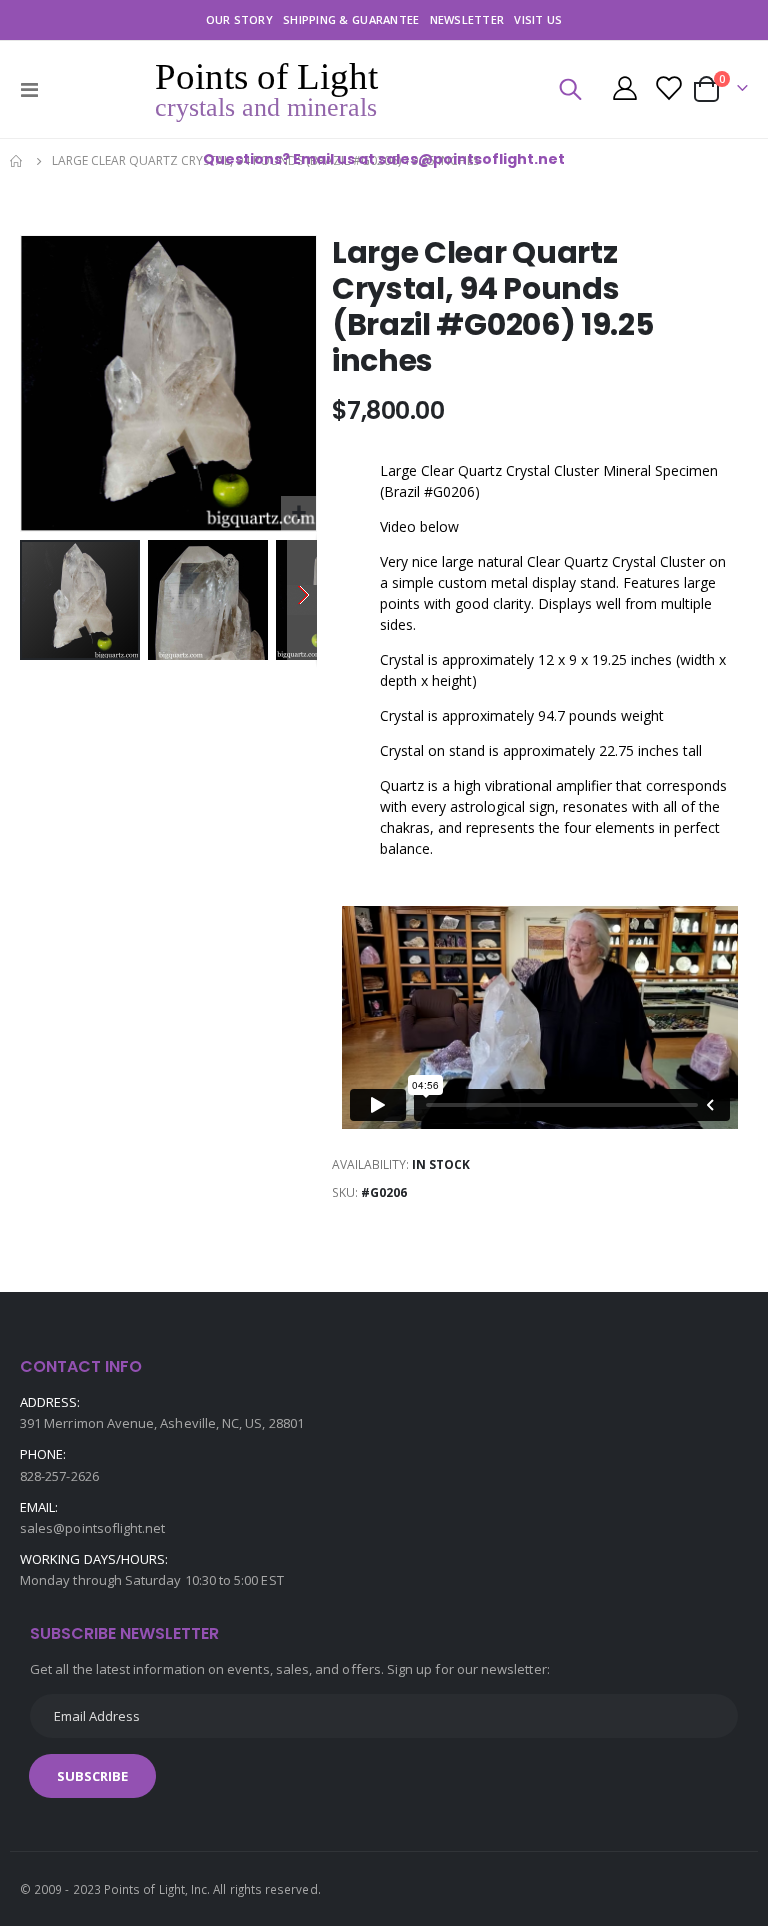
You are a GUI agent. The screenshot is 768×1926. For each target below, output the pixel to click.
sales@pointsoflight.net (93, 1528)
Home (17, 161)
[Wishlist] (667, 90)
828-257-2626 (59, 1476)
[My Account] (624, 90)
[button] (298, 513)
